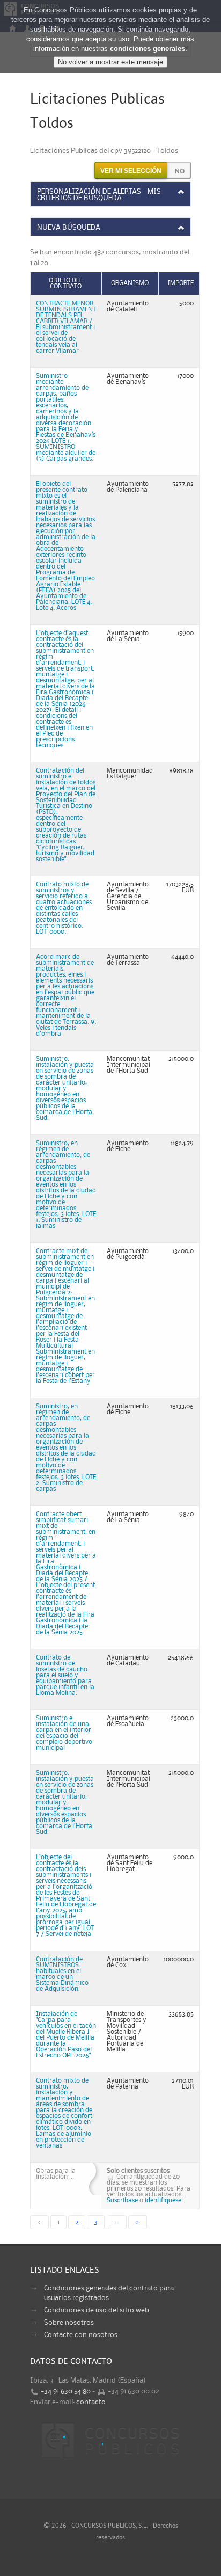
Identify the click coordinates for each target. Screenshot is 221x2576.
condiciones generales (148, 49)
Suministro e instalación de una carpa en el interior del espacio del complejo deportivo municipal (64, 1733)
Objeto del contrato (66, 283)
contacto (91, 2402)
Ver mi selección (131, 171)
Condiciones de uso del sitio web (97, 2310)
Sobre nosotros (69, 2323)
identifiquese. (164, 2200)
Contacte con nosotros (81, 2335)
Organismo (130, 283)
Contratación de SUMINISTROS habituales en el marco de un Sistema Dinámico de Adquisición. (62, 1974)
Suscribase (122, 2200)
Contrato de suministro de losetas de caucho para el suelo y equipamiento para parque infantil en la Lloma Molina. (65, 1675)
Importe (181, 283)
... (117, 2222)
